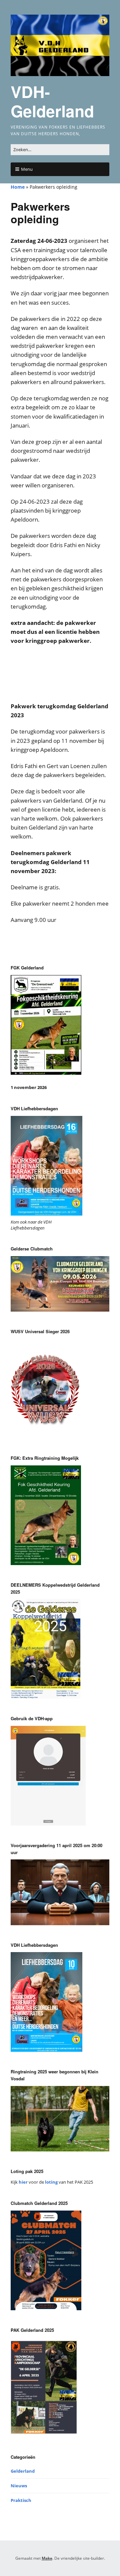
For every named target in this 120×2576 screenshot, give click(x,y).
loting (51, 2182)
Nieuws (19, 2486)
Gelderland (23, 2471)
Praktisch (21, 2500)
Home (18, 187)
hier (23, 2182)
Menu (27, 169)
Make (47, 2558)
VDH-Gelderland (52, 101)
